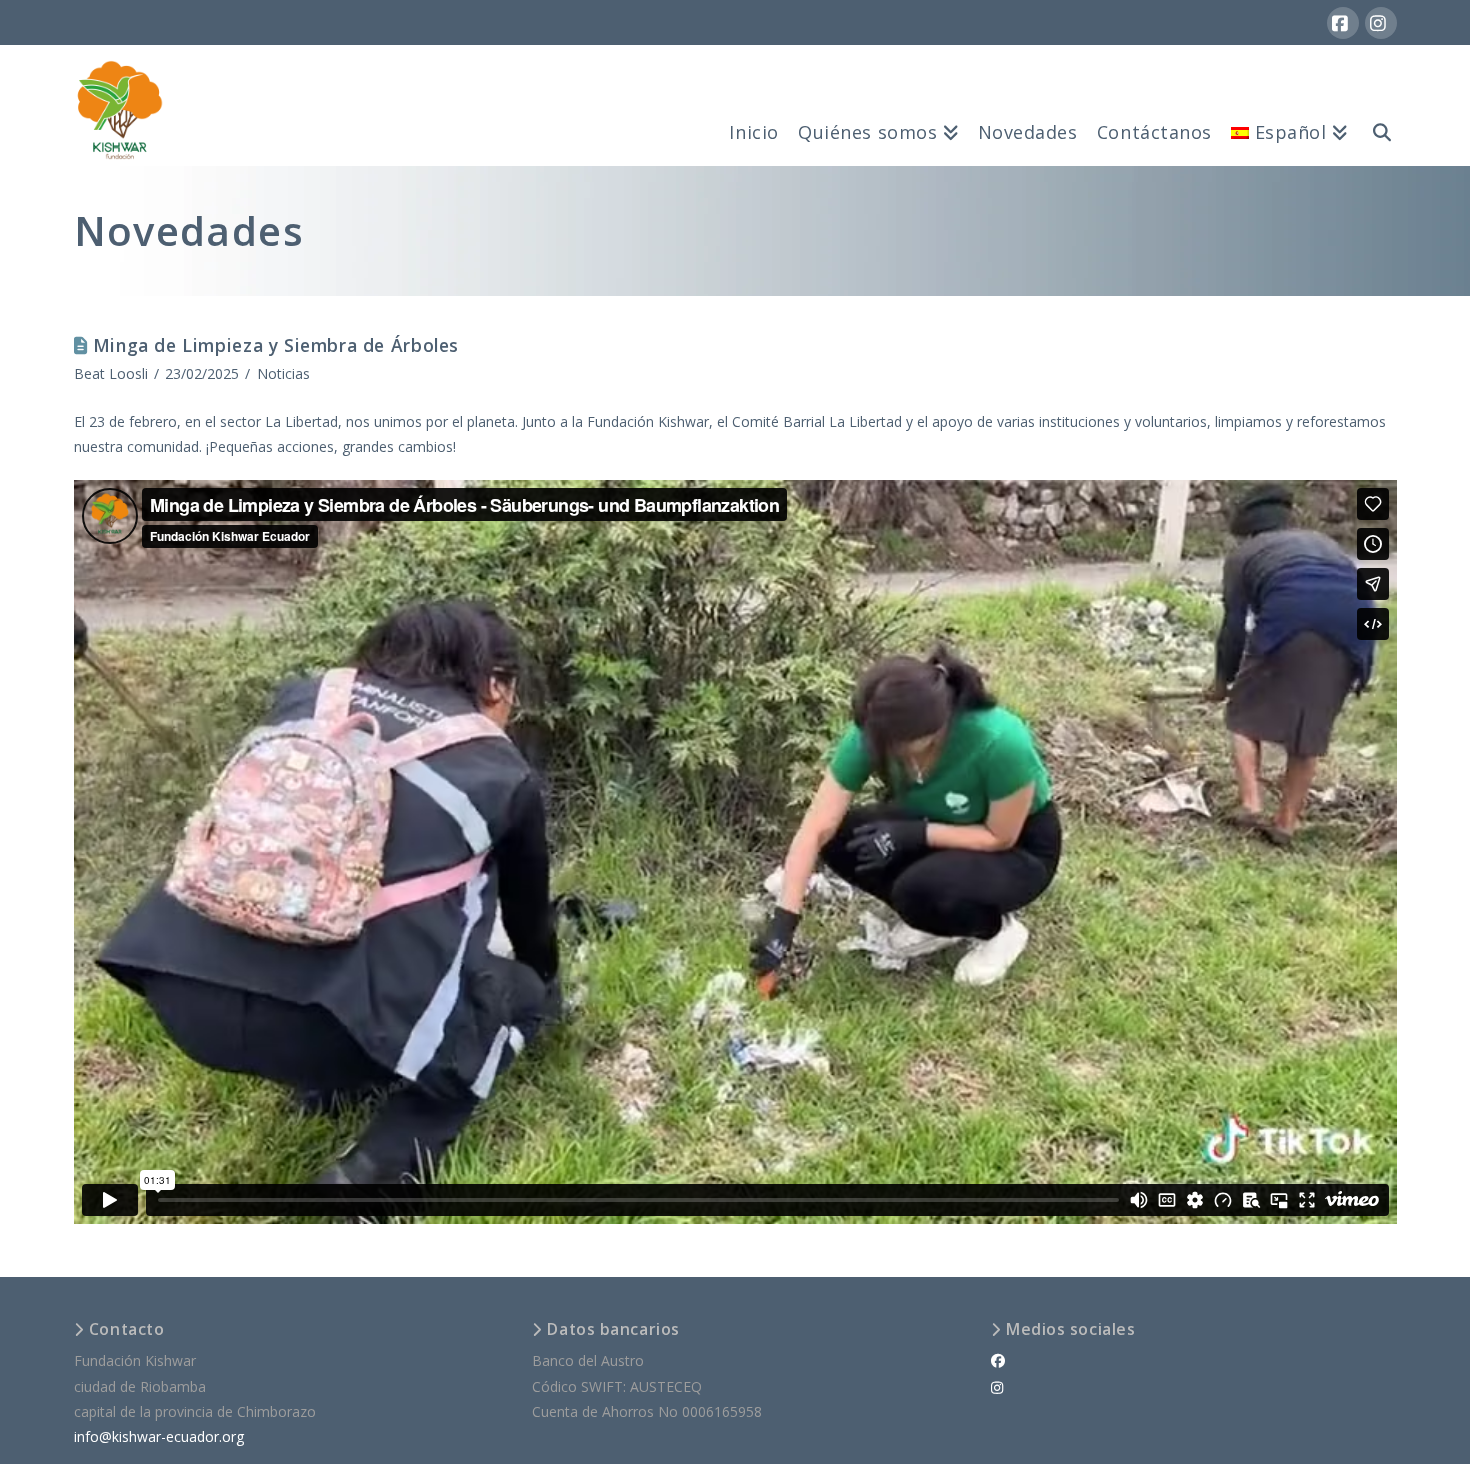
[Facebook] (1343, 23)
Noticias (283, 373)
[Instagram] (1381, 23)
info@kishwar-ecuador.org (159, 1436)
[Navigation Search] (1377, 105)
